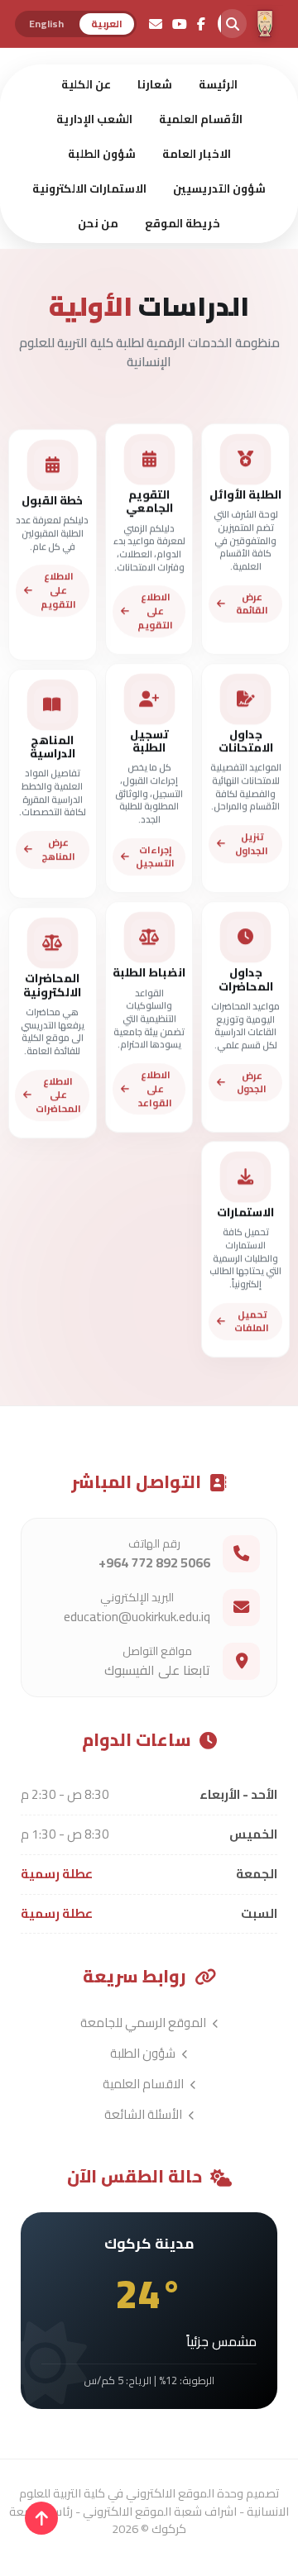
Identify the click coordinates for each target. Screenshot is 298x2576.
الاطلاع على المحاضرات (58, 1095)
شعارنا (155, 84)
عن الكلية (86, 84)
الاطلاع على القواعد (155, 1088)
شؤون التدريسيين (219, 188)
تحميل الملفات (252, 1321)
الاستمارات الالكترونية (89, 188)
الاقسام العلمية (144, 2084)
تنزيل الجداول (252, 843)
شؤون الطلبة (102, 154)
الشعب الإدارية (94, 119)
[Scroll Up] (41, 2518)
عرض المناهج (58, 850)
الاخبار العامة (197, 154)
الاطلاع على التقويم (155, 611)
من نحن (98, 223)
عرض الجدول (252, 1082)
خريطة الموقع (183, 223)
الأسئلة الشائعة (144, 2114)
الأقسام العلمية (201, 119)
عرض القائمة (252, 603)
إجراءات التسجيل (155, 856)
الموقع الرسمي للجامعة (144, 2023)
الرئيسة (218, 84)
